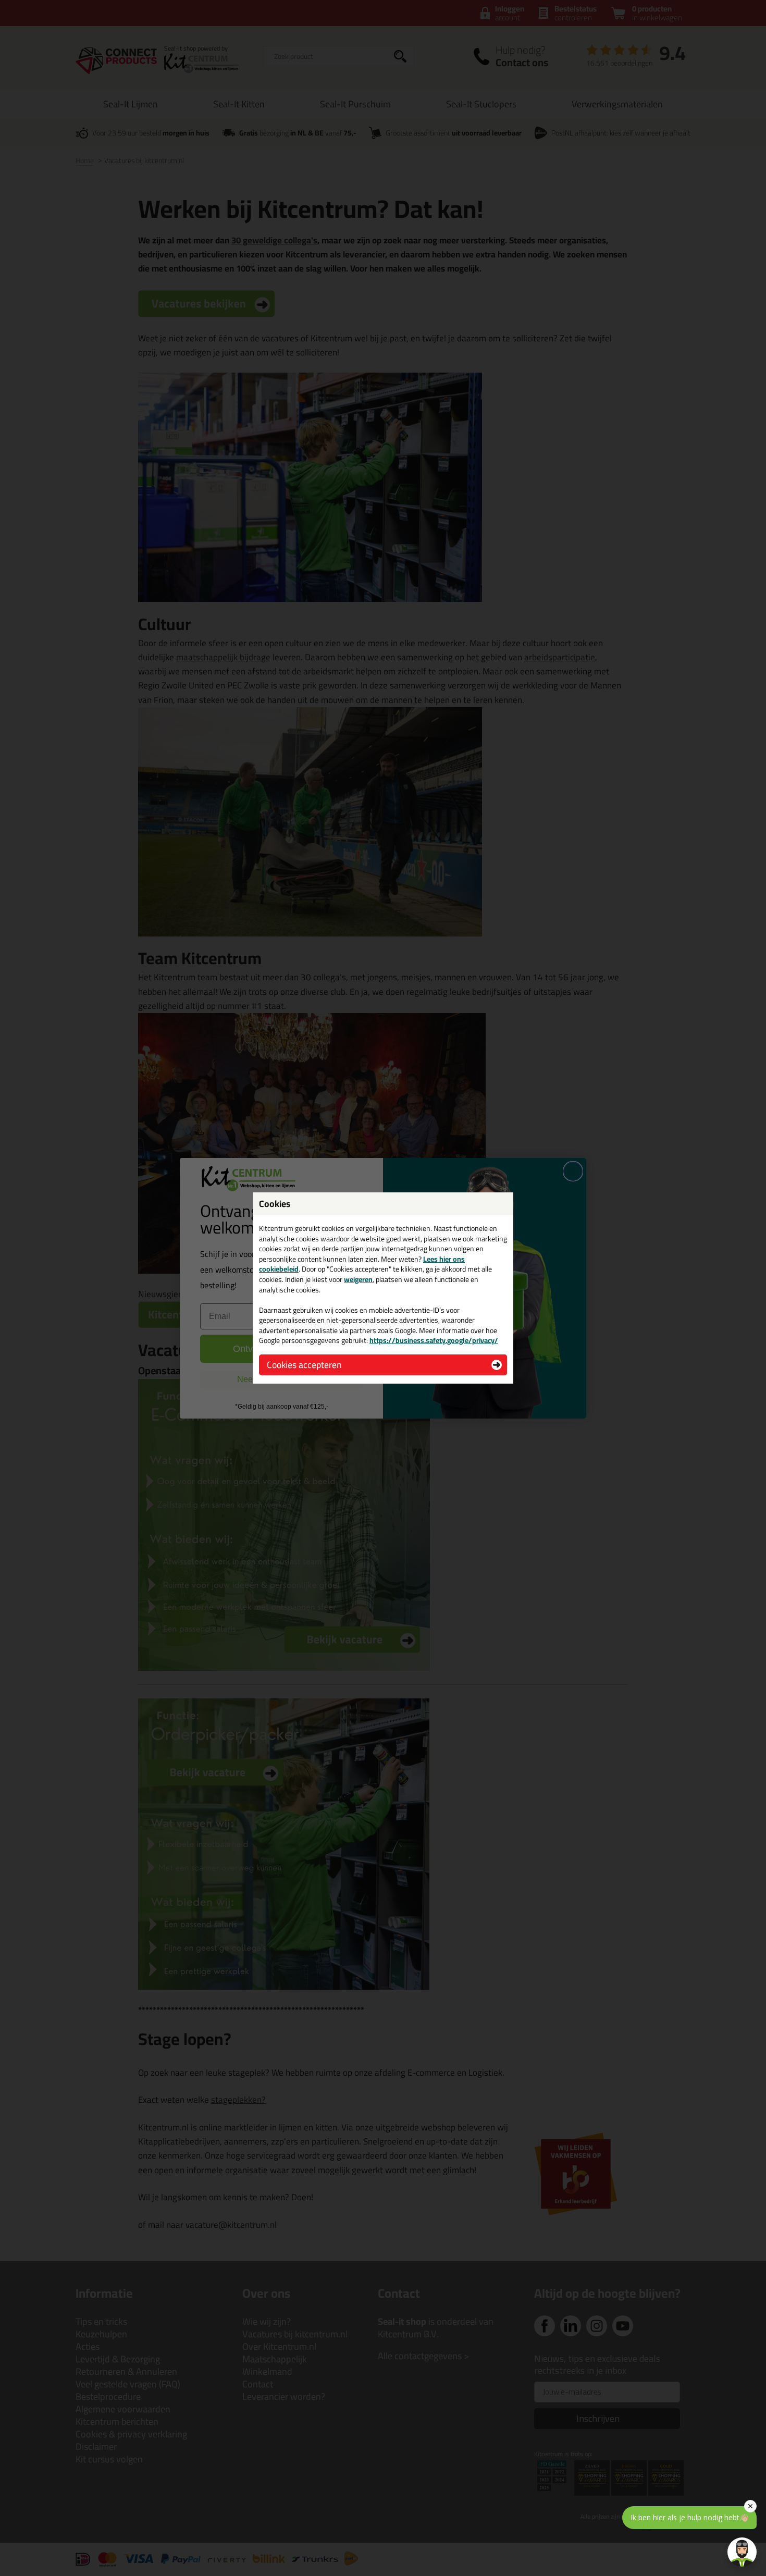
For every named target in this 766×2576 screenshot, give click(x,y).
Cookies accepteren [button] (304, 1365)
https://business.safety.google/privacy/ (434, 1340)
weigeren (358, 1279)
